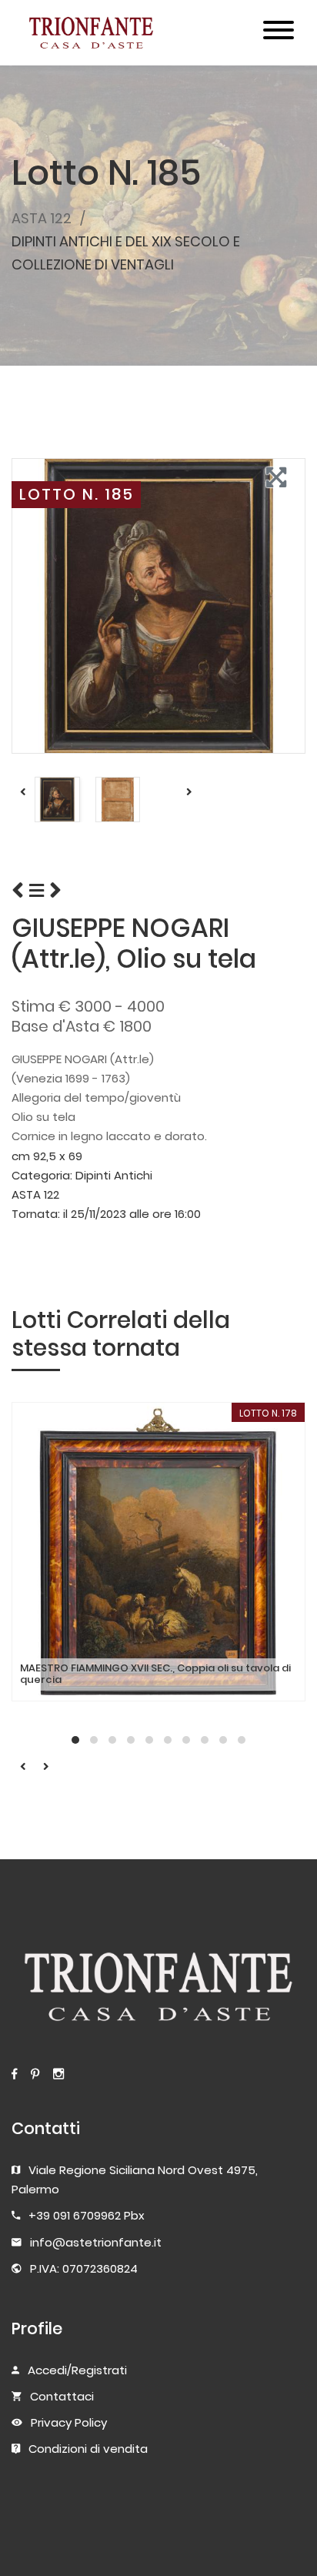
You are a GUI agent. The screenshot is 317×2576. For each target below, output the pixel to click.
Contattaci (62, 2396)
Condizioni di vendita (88, 2449)
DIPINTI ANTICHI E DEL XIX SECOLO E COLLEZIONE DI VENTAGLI (126, 253)
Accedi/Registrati (77, 2370)
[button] (75, 1740)
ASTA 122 (42, 218)
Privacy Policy (69, 2422)
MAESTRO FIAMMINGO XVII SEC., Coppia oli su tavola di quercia (155, 1674)
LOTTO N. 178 (268, 1413)
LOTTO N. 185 (77, 494)
